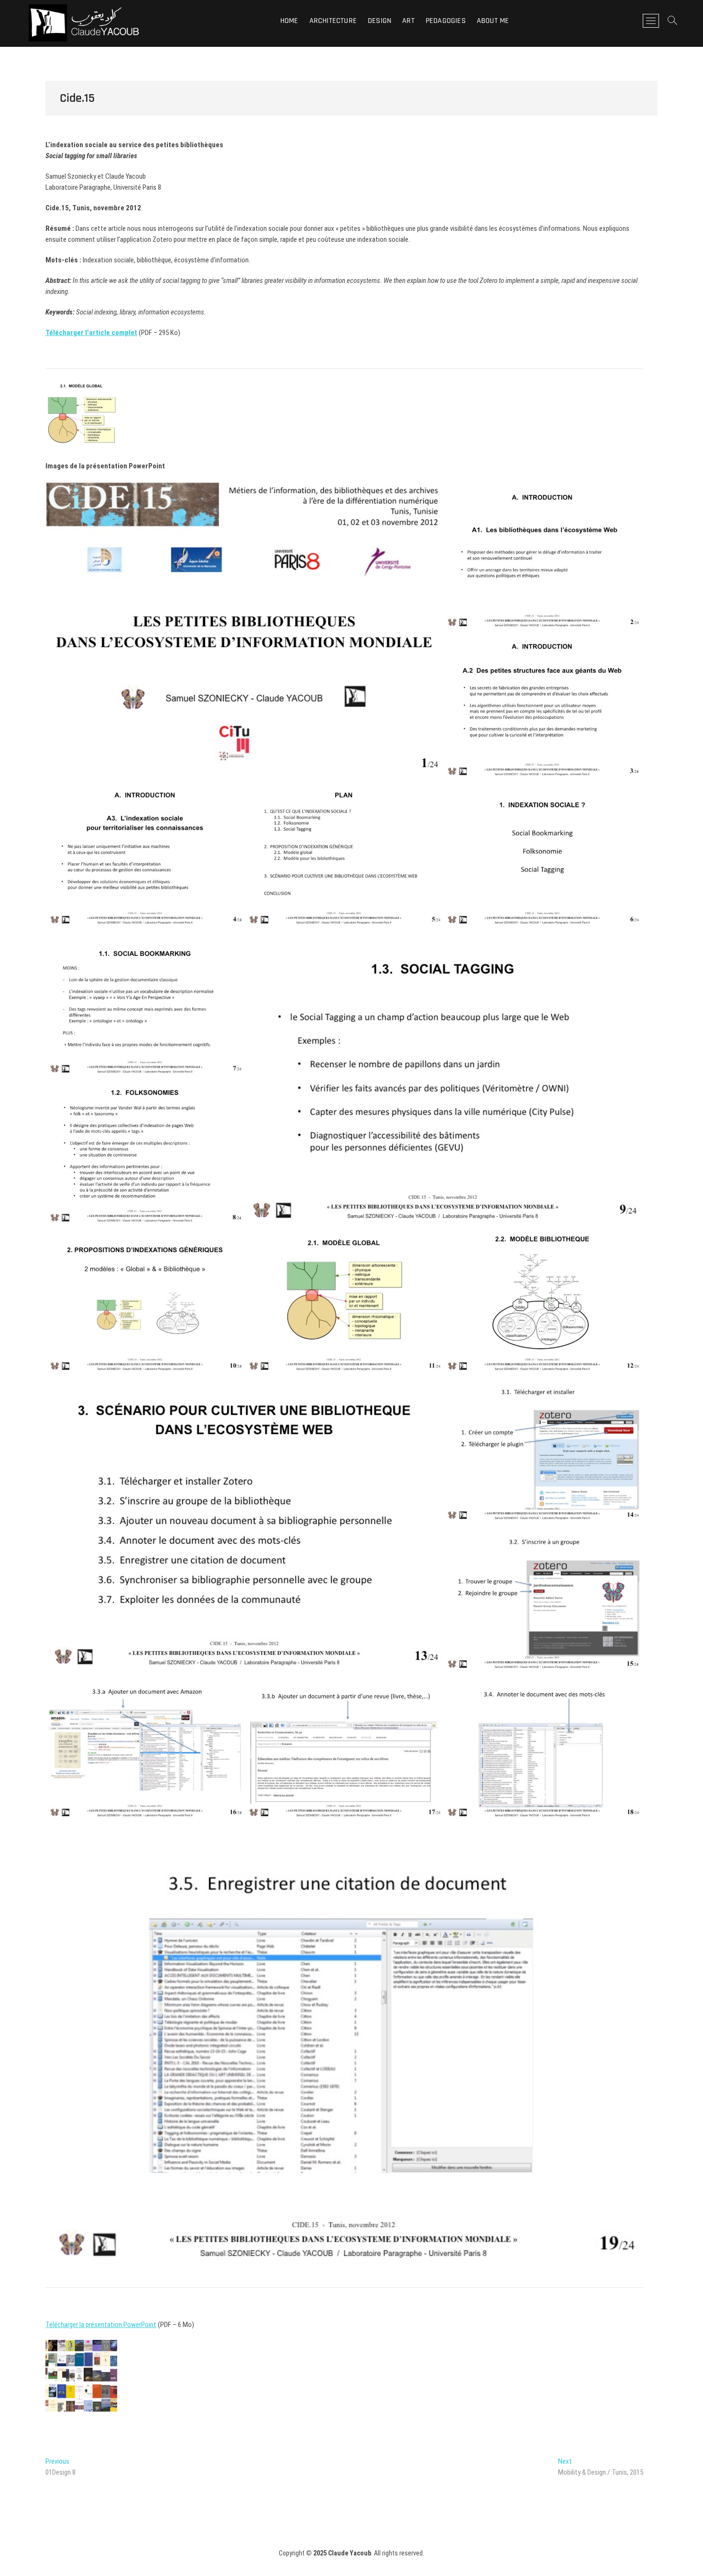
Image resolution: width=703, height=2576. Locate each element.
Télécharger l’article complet (91, 333)
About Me (493, 21)
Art (408, 21)
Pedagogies (446, 21)
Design (379, 21)
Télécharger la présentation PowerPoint (101, 2325)
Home (289, 21)
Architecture (333, 21)
